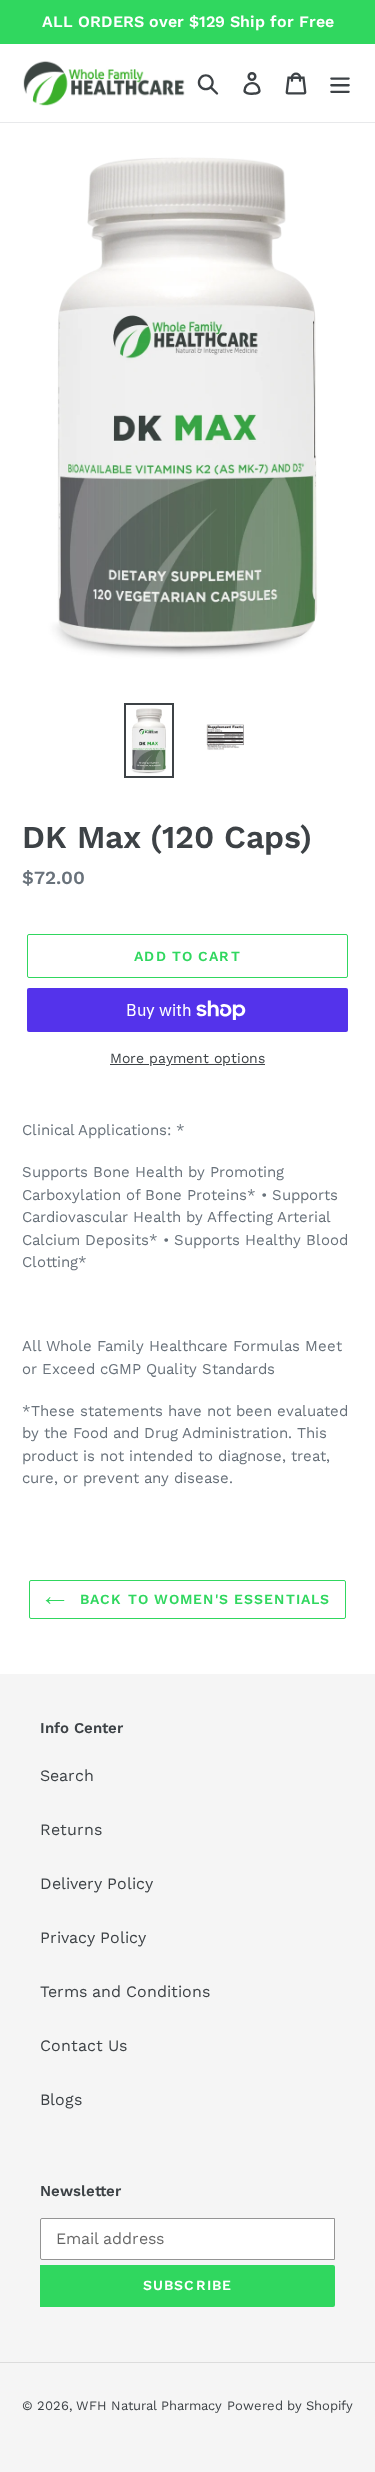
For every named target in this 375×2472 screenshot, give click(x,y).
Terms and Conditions (125, 1991)
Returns (71, 1829)
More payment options (187, 1058)
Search (67, 1775)
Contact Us (83, 2045)
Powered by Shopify (290, 2405)
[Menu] (340, 83)
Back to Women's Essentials (202, 1599)
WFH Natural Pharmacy (149, 2405)
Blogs (61, 2099)
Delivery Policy (96, 1883)
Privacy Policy (93, 1937)
